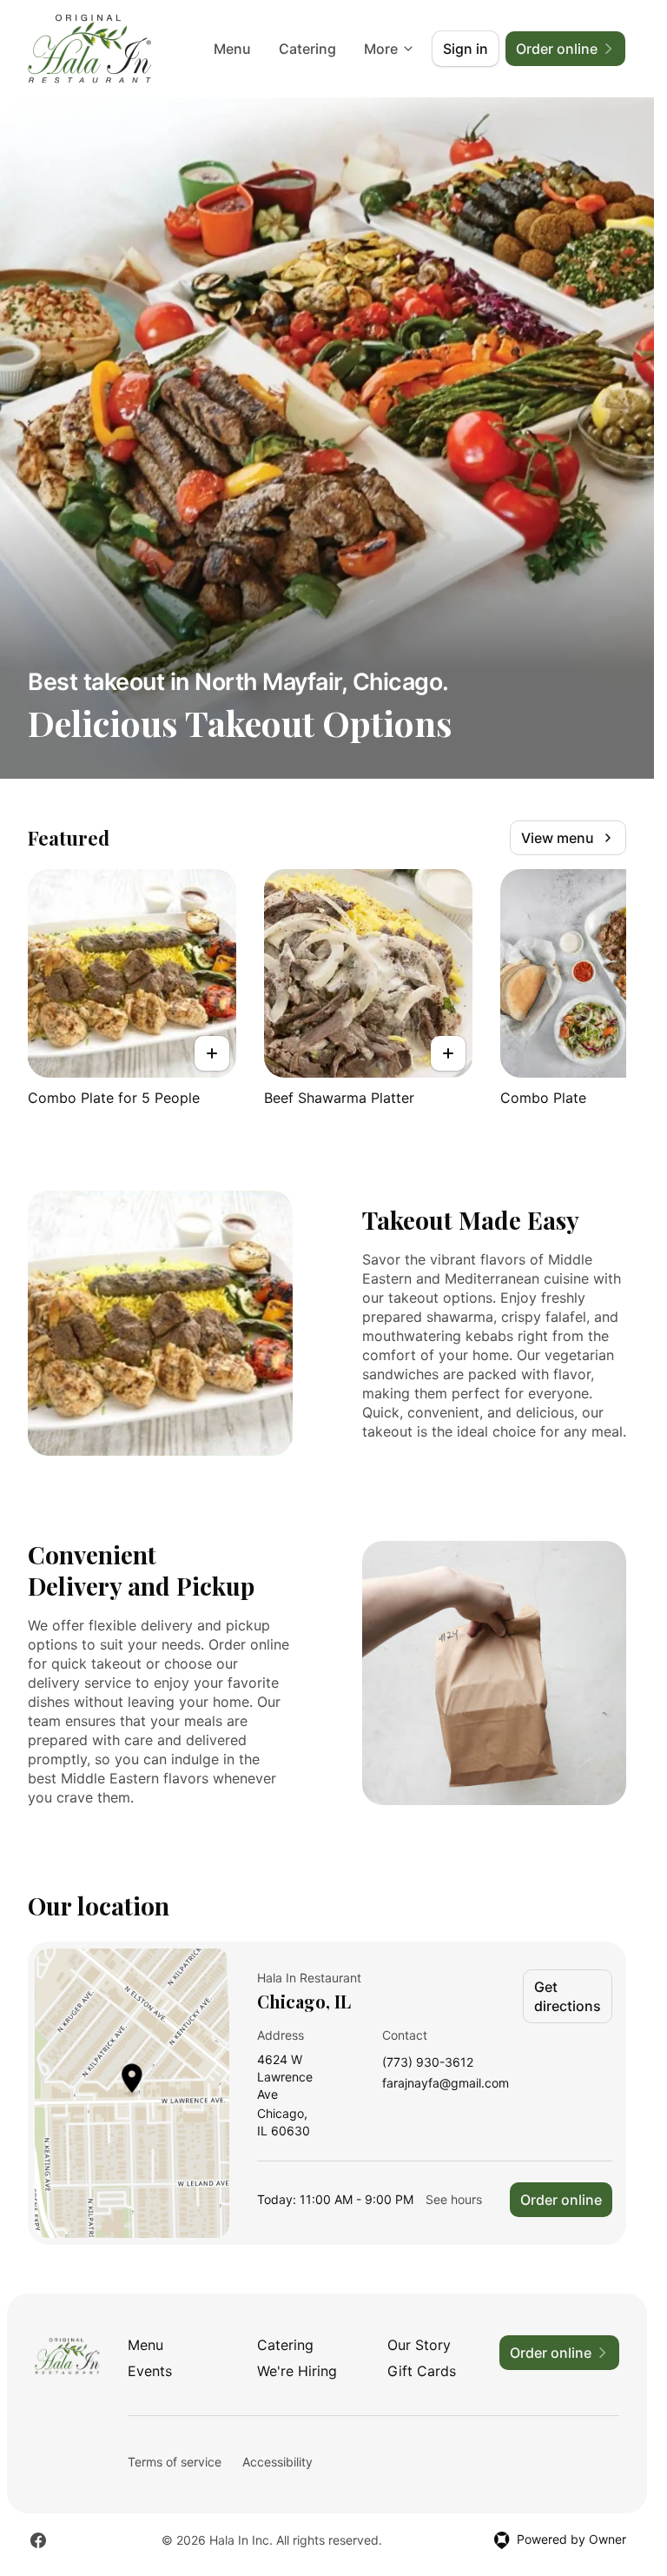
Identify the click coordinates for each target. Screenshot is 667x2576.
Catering (307, 49)
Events (150, 2371)
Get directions (568, 1996)
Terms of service (175, 2462)
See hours (454, 2199)
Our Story (419, 2345)
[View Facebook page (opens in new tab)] (38, 2540)
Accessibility (277, 2462)
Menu (232, 49)
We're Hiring (297, 2371)
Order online (561, 2200)
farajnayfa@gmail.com (446, 2084)
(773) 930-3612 (428, 2063)
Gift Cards (422, 2371)
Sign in (466, 49)
